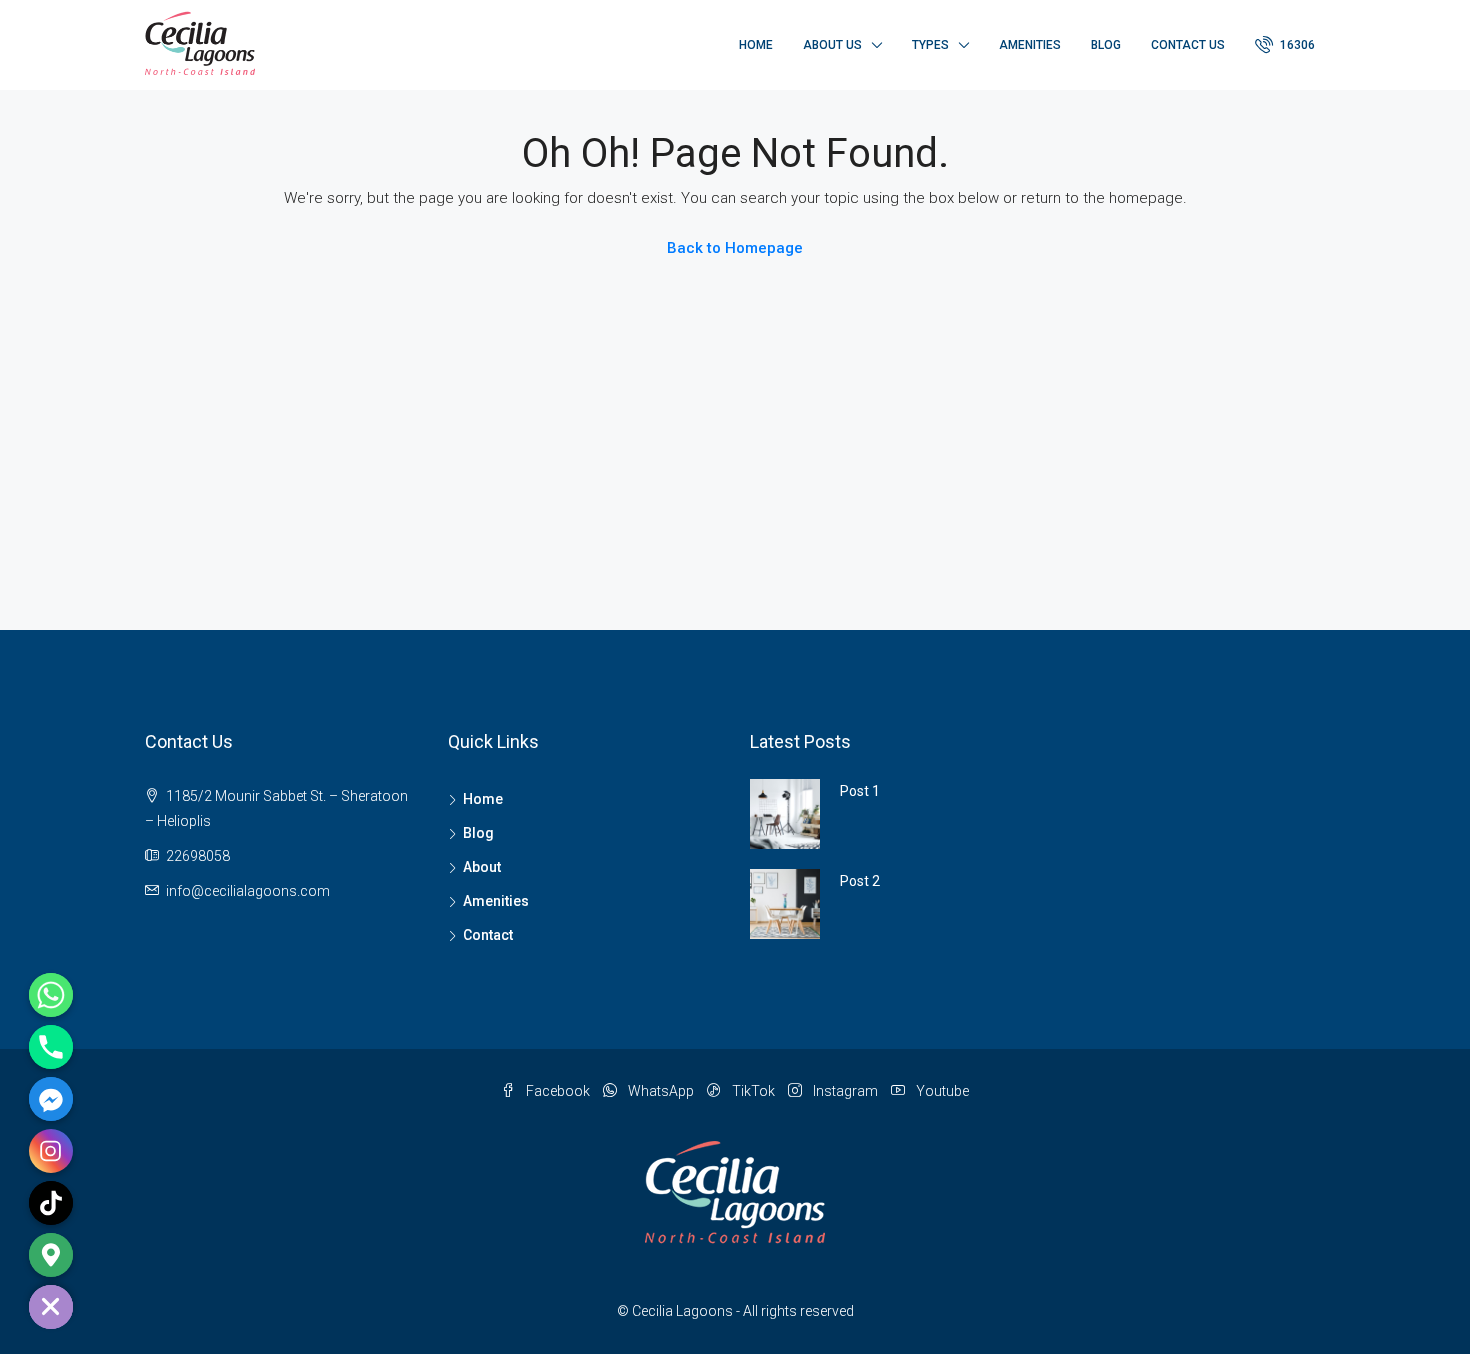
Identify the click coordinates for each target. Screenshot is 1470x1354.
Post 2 (860, 881)
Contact (488, 935)
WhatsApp (661, 1091)
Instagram (845, 1091)
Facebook (558, 1091)
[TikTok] (51, 1203)
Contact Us (1188, 45)
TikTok (753, 1091)
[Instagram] (51, 1151)
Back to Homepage (735, 248)
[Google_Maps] (51, 1255)
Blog (1106, 45)
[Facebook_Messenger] (51, 1099)
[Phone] (51, 1047)
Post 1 (860, 791)
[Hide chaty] (51, 1307)
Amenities (1030, 45)
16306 (1296, 45)
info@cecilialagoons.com (248, 891)
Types (930, 45)
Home (756, 45)
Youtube (941, 1091)
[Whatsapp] (51, 995)
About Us (832, 45)
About (482, 867)
